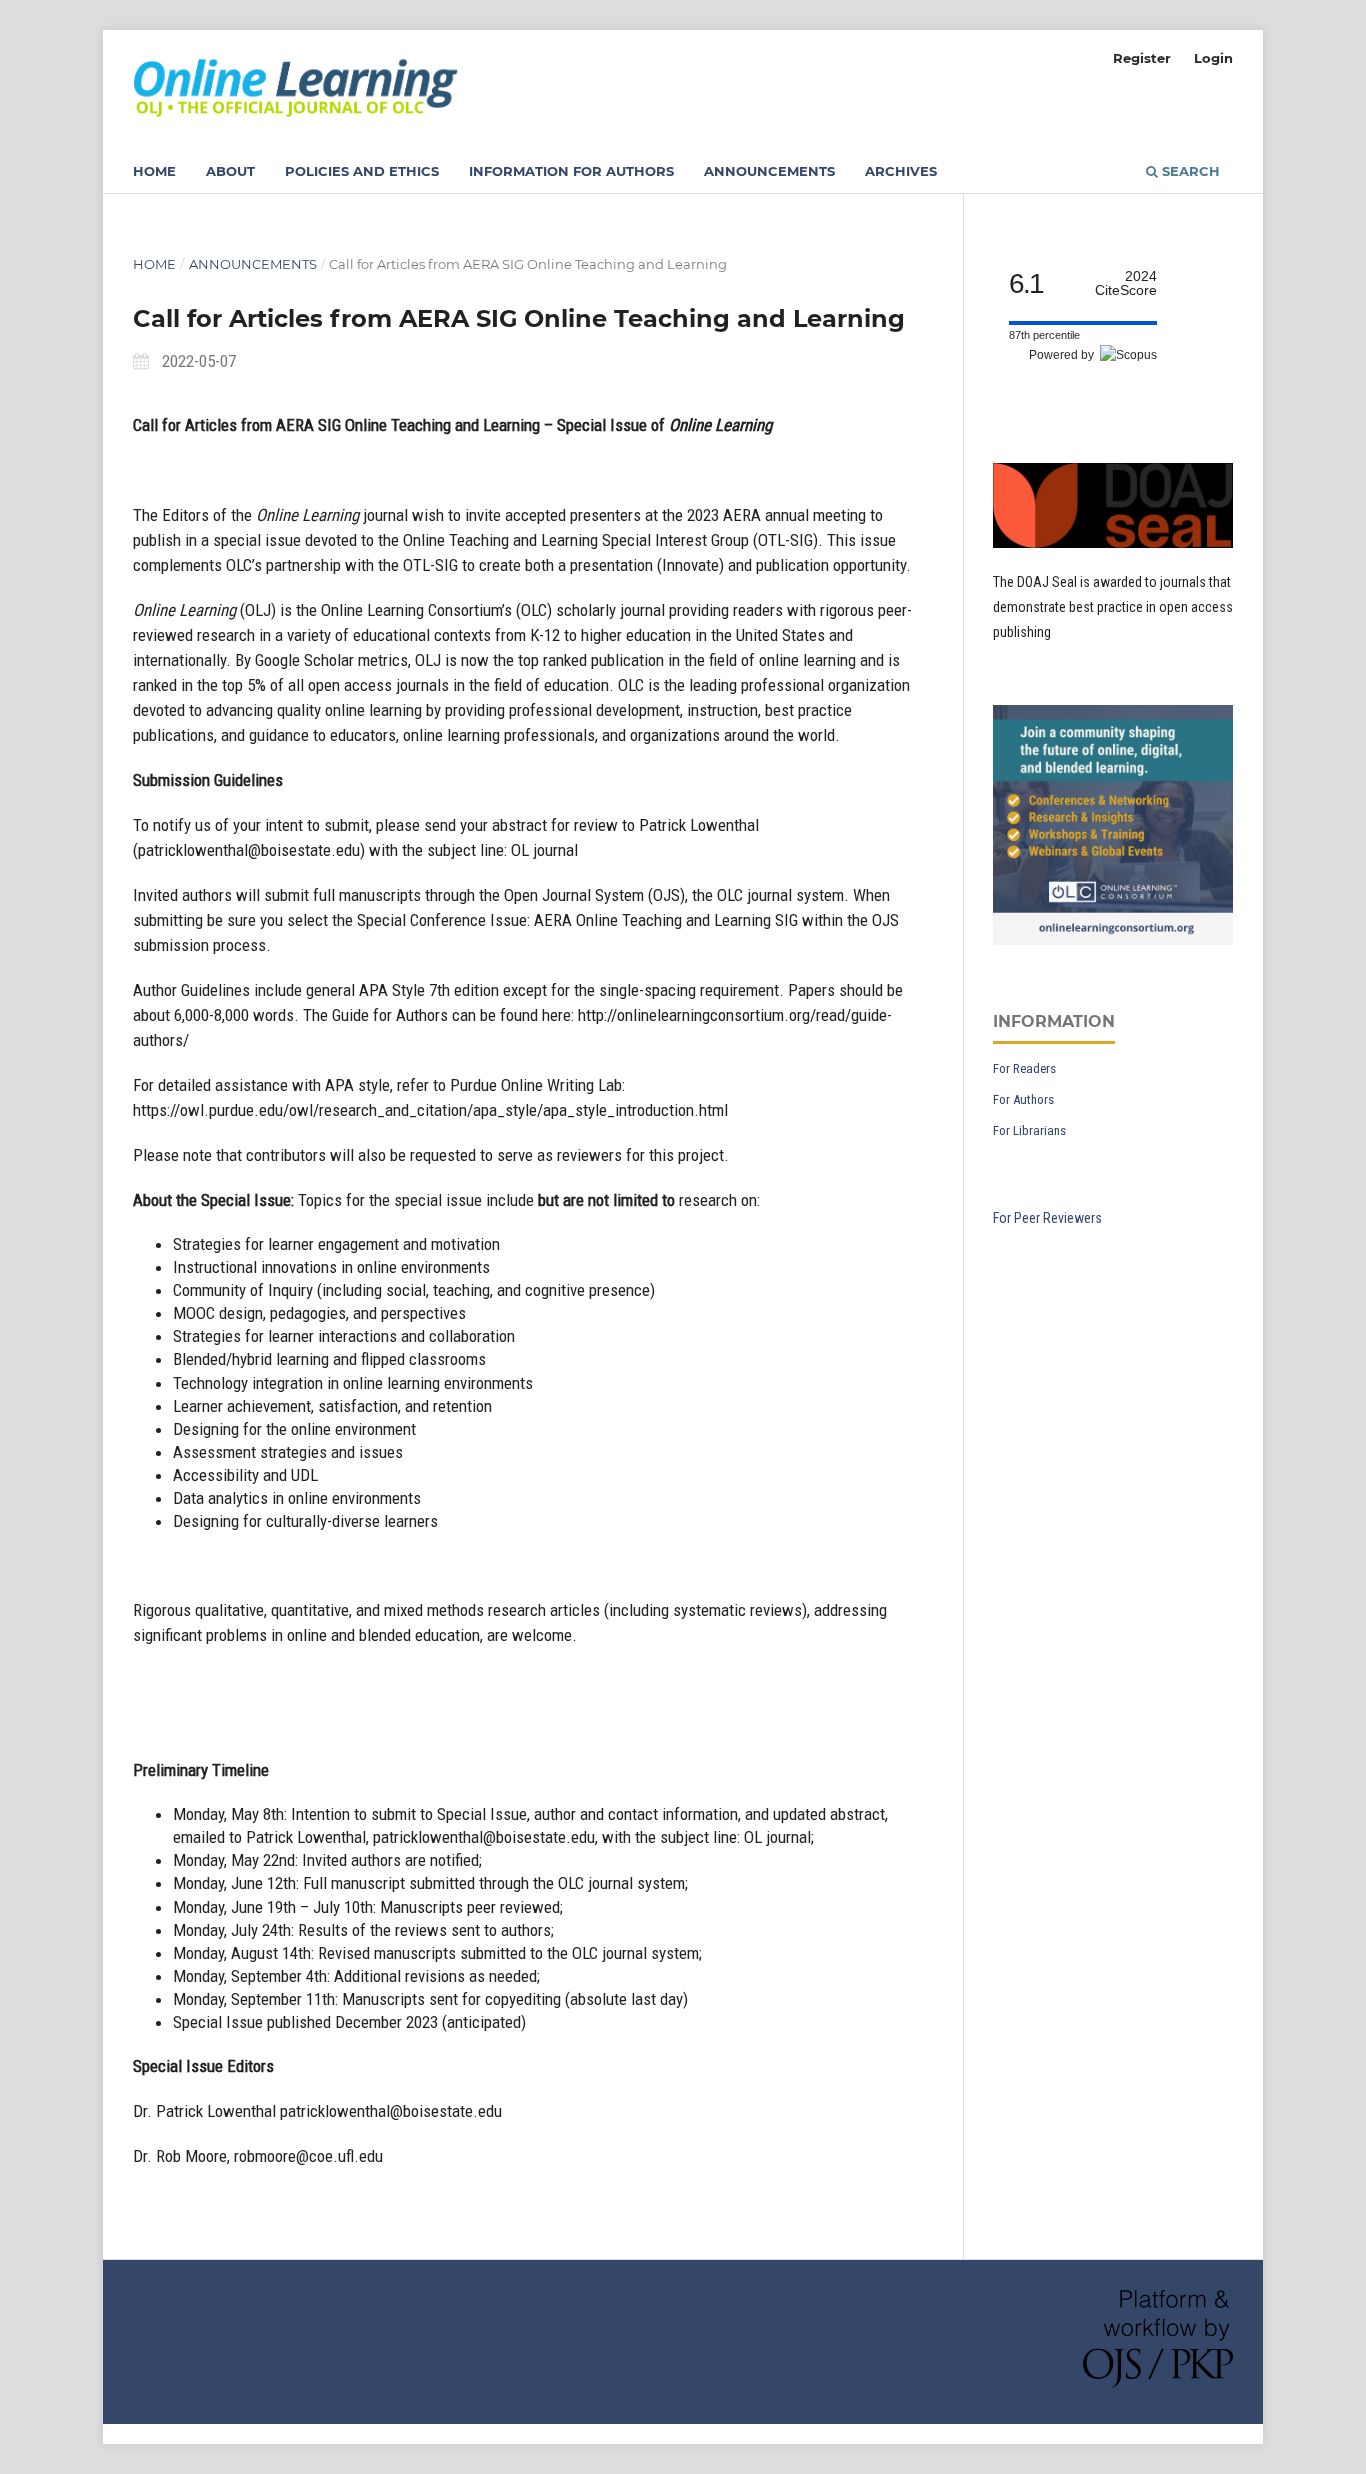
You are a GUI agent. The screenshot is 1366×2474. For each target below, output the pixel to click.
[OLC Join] (1113, 940)
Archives (901, 171)
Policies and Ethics (362, 171)
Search (1189, 171)
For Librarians (1029, 1130)
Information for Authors (571, 171)
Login (1213, 58)
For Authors (1023, 1099)
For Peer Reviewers (1047, 1218)
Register (1142, 58)
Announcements (769, 171)
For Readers (1024, 1068)
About (230, 171)
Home (154, 171)
